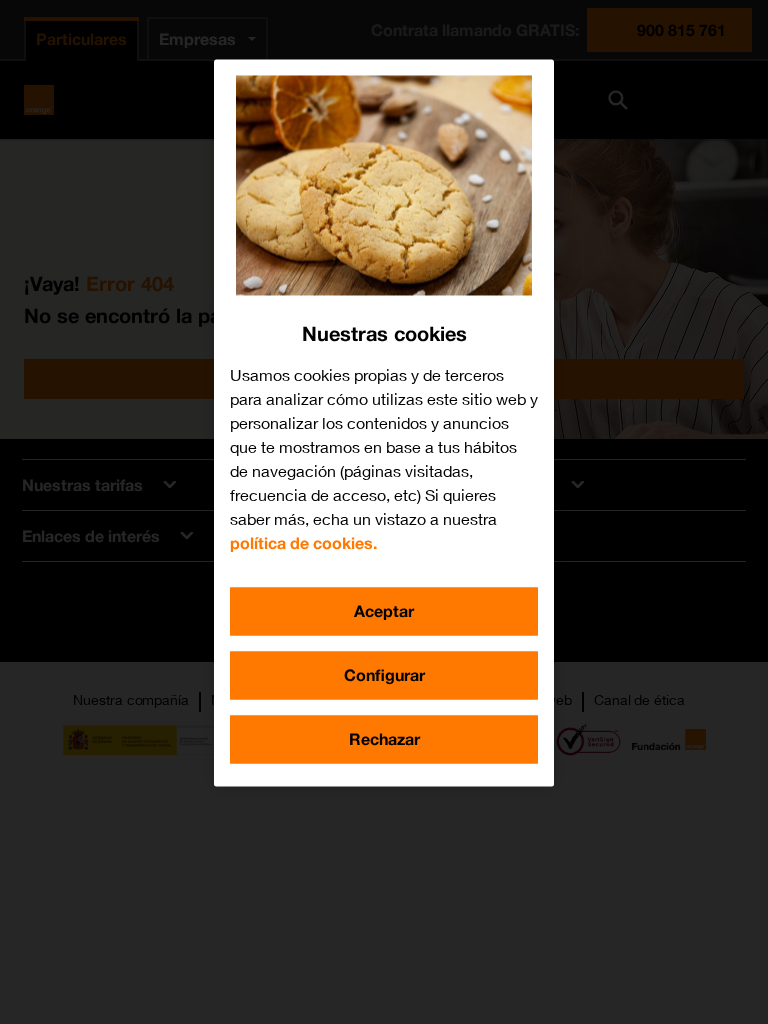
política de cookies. (303, 542)
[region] (384, 422)
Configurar (384, 674)
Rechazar (384, 738)
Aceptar (384, 610)
